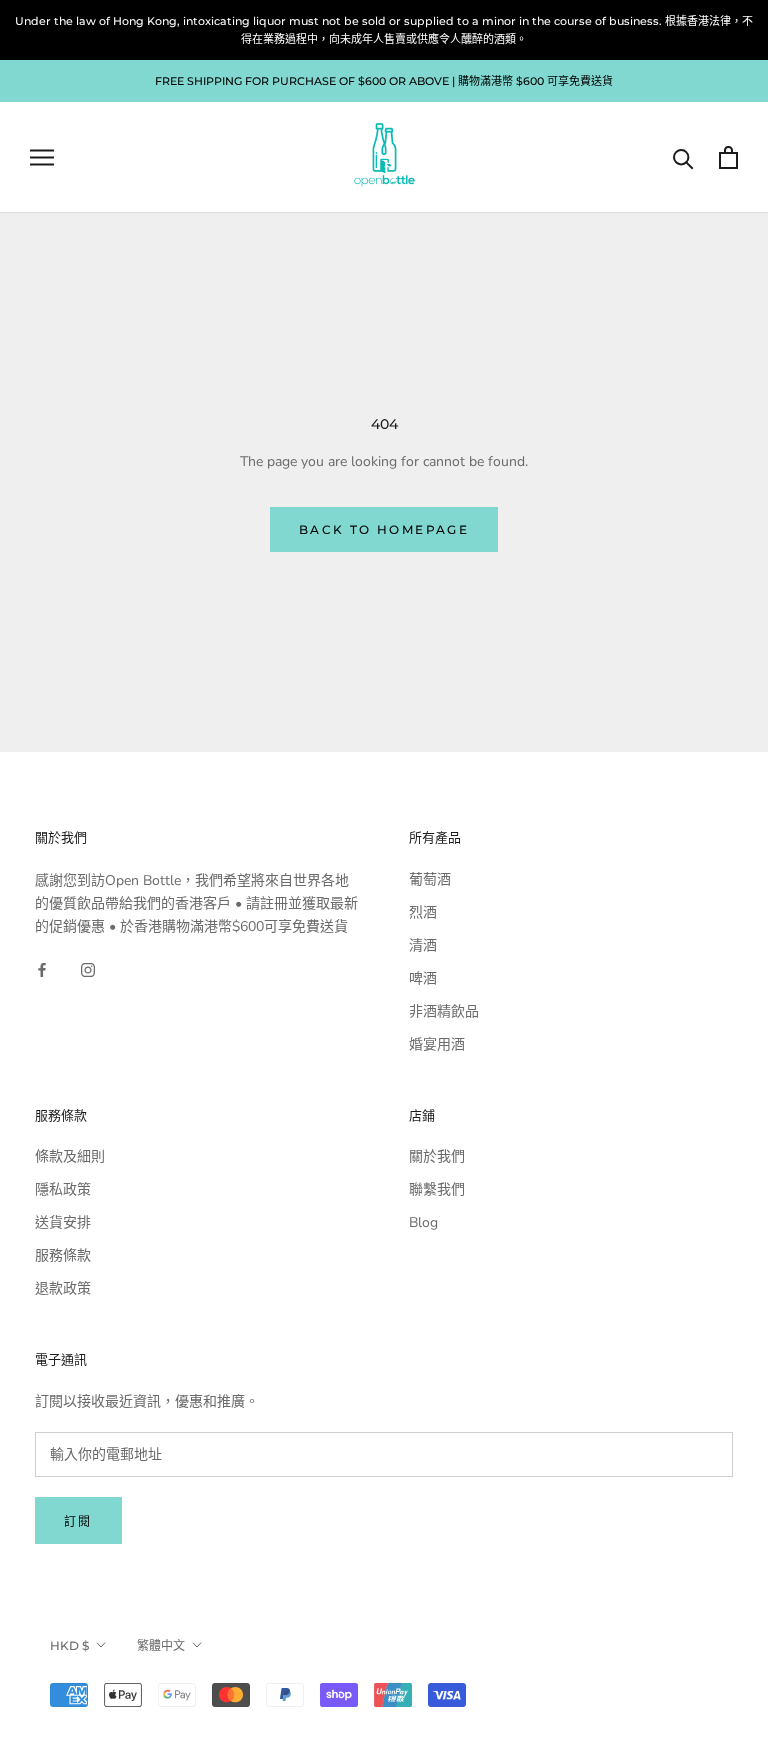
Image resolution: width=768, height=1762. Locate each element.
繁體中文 (161, 1645)
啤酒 (423, 978)
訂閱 (78, 1521)
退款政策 (63, 1288)
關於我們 (437, 1156)
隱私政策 (63, 1189)
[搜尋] (683, 157)
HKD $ (69, 1645)
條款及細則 (70, 1156)
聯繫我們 (437, 1189)
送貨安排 (63, 1222)
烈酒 (423, 912)
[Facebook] (42, 969)
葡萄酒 (430, 879)
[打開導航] (42, 157)
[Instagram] (88, 969)
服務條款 (63, 1255)
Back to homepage (384, 529)
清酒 (423, 945)
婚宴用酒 (437, 1044)
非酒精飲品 (444, 1011)
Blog (423, 1222)
